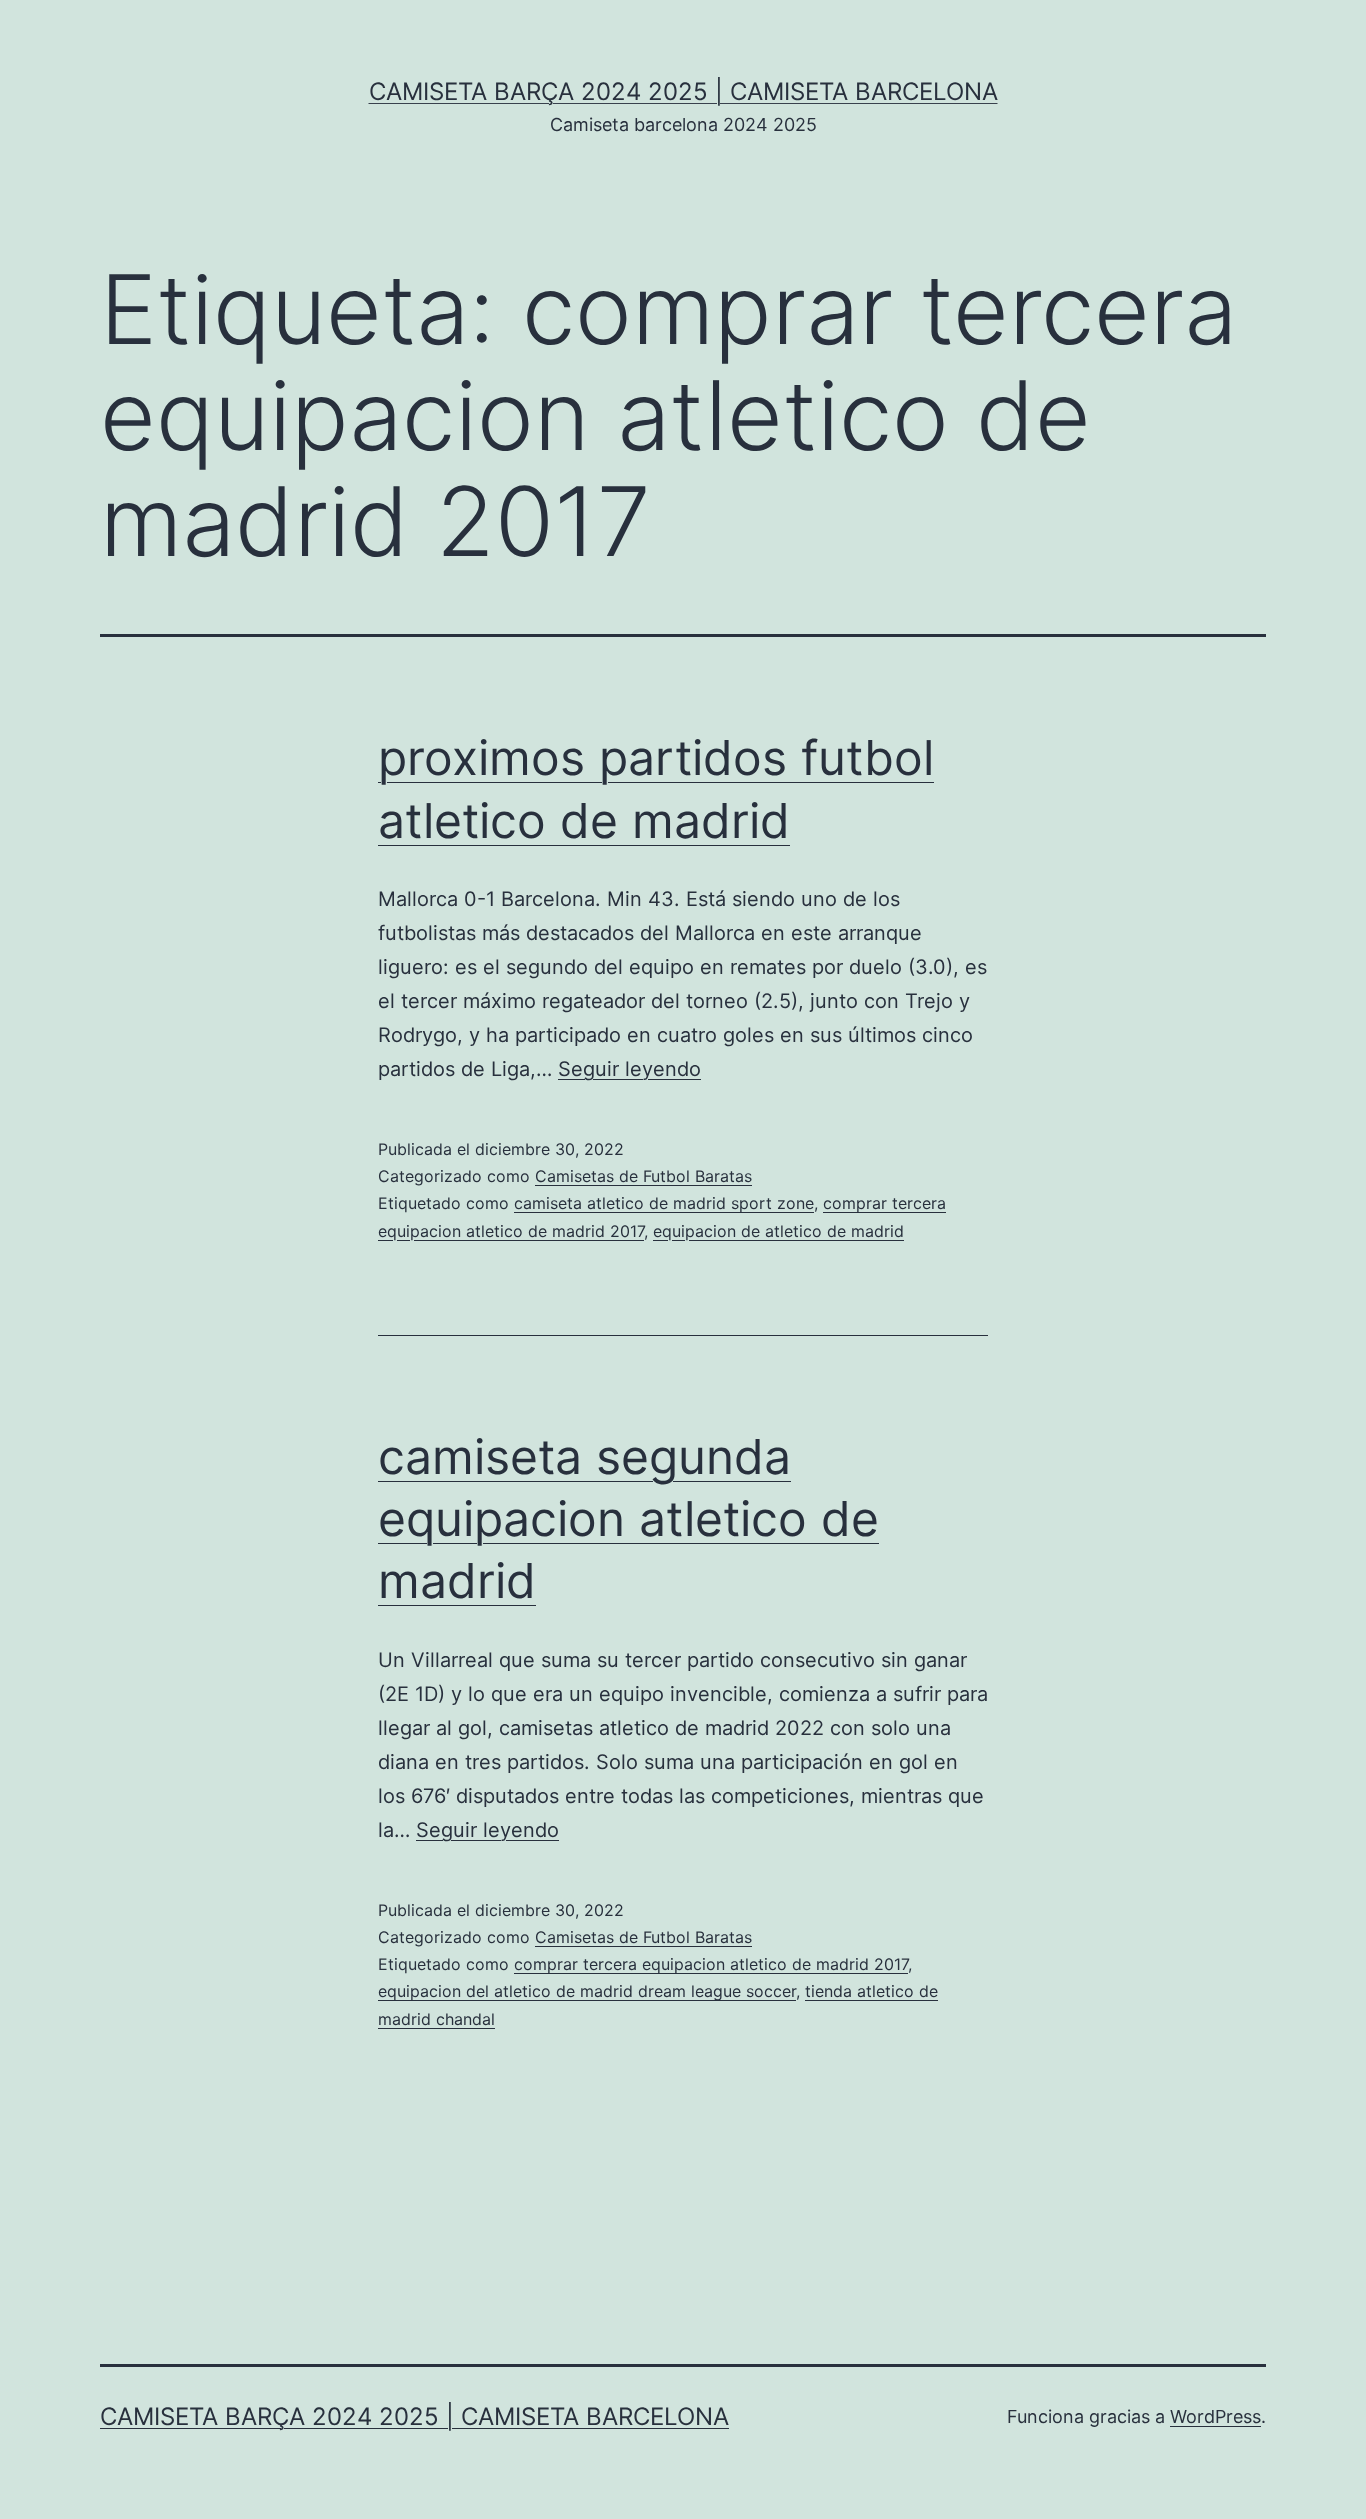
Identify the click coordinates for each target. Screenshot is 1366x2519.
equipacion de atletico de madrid (778, 1231)
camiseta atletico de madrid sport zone (664, 1203)
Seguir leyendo (629, 1069)
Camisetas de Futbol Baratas (643, 1176)
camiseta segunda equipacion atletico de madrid (628, 1519)
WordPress (1215, 2416)
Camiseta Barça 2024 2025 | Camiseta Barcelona (683, 91)
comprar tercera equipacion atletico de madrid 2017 (711, 1964)
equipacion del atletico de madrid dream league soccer (587, 1991)
